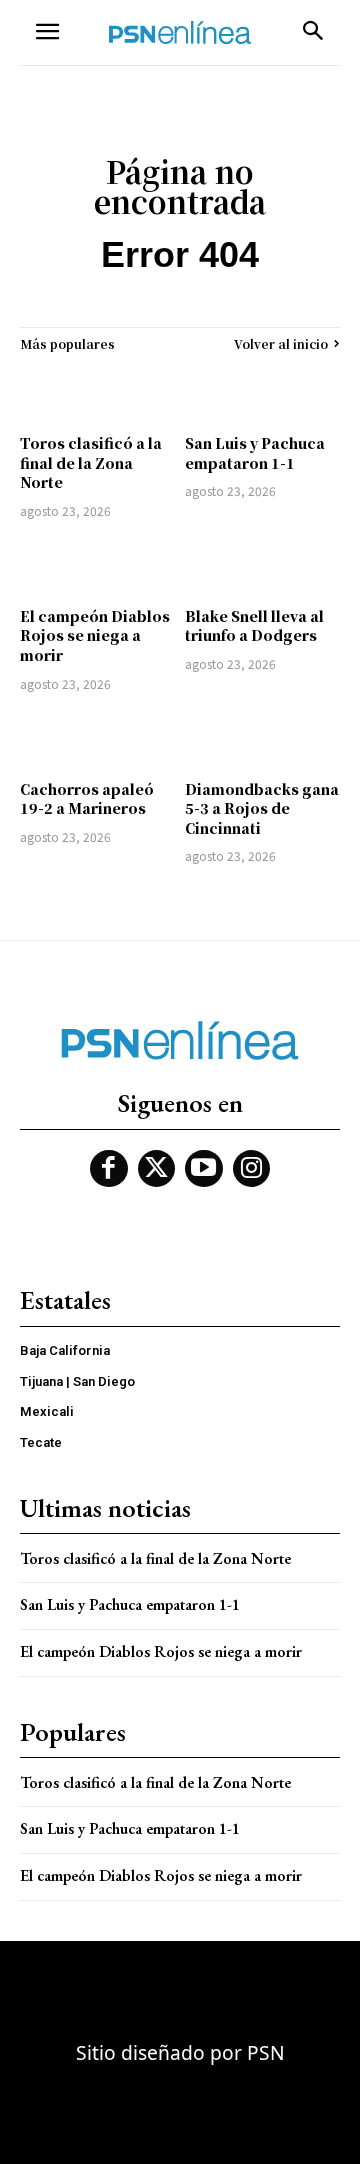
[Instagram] (252, 1169)
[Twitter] (157, 1169)
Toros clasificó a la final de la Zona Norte (91, 462)
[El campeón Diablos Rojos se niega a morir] (97, 566)
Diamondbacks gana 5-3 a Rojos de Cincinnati (262, 808)
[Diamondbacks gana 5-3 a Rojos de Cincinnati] (262, 739)
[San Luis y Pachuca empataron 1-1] (262, 393)
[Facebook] (109, 1169)
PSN (266, 2052)
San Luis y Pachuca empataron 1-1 (255, 453)
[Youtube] (204, 1169)
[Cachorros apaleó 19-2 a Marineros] (97, 739)
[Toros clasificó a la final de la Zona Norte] (97, 393)
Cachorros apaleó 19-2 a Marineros (87, 799)
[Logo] (180, 32)
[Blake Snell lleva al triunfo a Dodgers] (262, 566)
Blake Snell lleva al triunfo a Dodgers (254, 626)
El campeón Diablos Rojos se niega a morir (95, 635)
